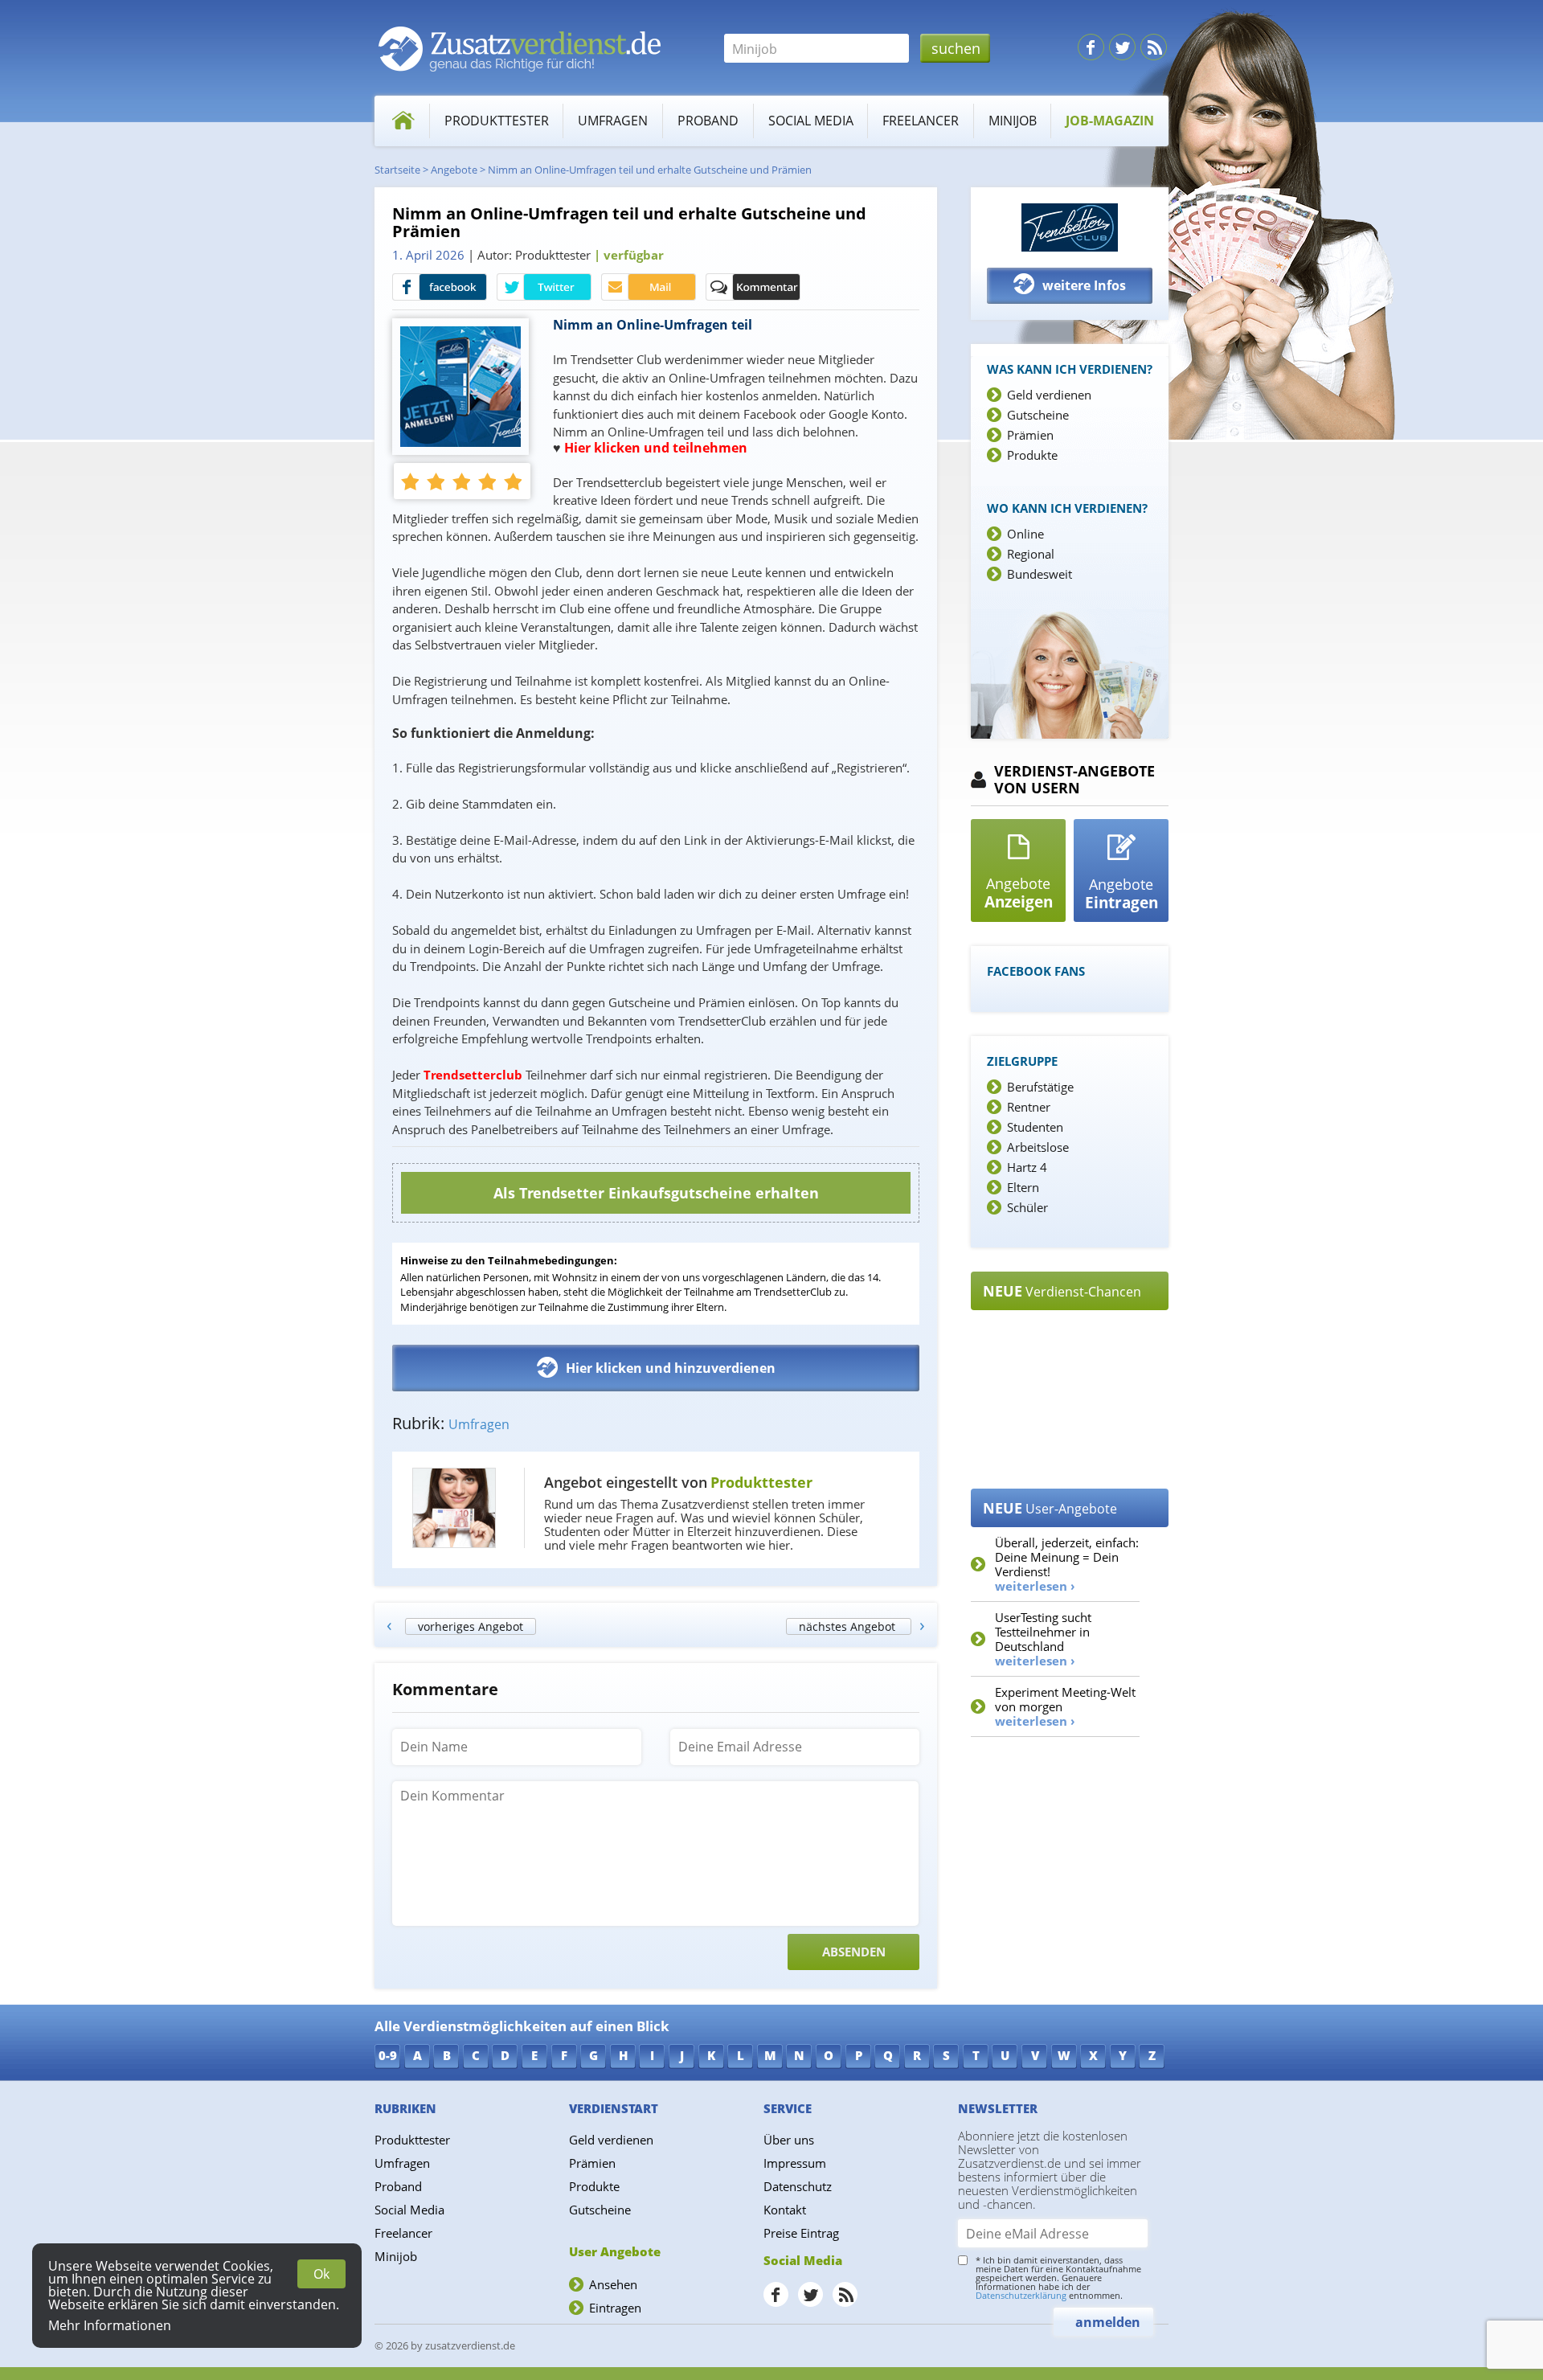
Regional (1031, 554)
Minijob (1013, 121)
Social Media (811, 121)
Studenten (1035, 1127)
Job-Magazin (1110, 121)
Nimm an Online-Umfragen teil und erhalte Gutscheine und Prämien (650, 170)
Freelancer (921, 121)
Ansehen (613, 2284)
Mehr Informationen (110, 2325)
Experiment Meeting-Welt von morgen (1065, 1706)
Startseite (397, 170)
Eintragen (615, 2308)
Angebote (454, 170)
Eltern (1023, 1187)
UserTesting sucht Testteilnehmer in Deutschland (1043, 1639)
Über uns (789, 2140)
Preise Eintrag (801, 2233)
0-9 (388, 2055)
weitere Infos (1084, 285)
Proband (708, 121)
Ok (321, 2274)
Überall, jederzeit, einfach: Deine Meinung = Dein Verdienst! (1067, 1564)
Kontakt (785, 2210)
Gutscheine (1038, 415)
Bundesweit (1040, 574)
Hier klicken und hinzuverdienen (671, 1368)
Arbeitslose (1038, 1147)
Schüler (1027, 1207)
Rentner (1029, 1107)
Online (1025, 534)
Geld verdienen (1049, 395)
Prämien (1030, 435)
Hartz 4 (1027, 1167)
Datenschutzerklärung (1021, 2295)
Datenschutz (798, 2186)
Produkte (1032, 455)
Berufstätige (1040, 1087)
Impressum (795, 2163)
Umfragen (613, 121)
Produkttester (497, 121)
